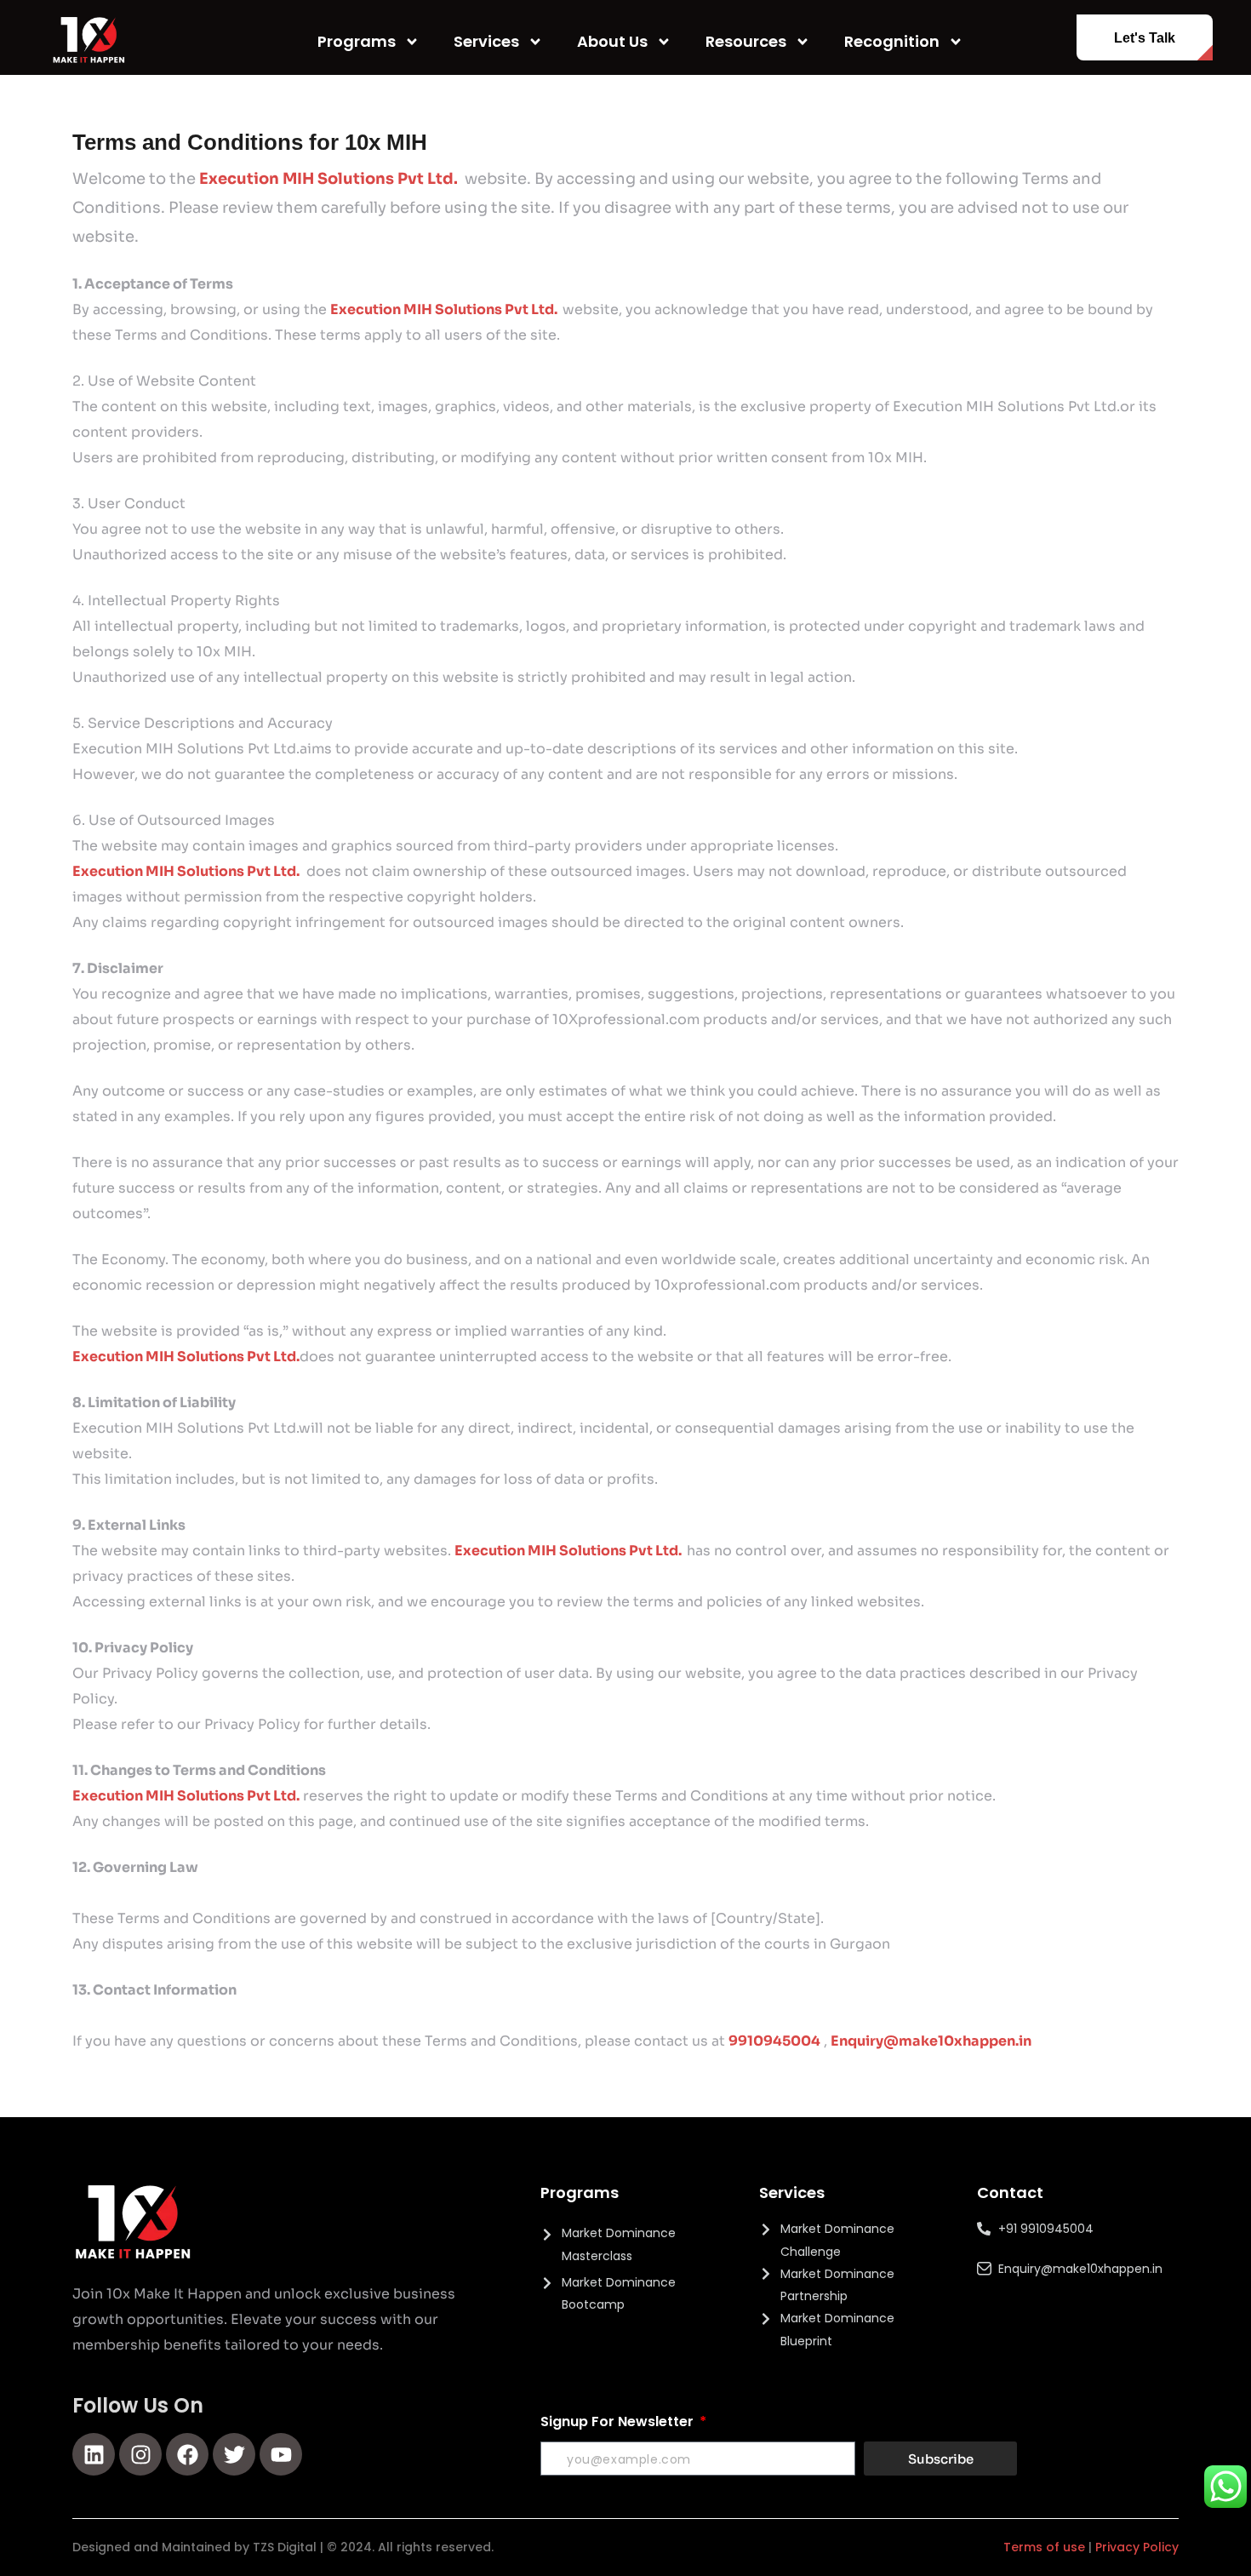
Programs (357, 41)
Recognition (892, 41)
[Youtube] (281, 2454)
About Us (612, 41)
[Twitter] (234, 2454)
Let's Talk (1145, 38)
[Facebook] (187, 2454)
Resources (746, 41)
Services (486, 41)
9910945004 (774, 2041)
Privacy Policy (1137, 2547)
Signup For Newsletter (619, 2421)
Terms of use (1044, 2547)
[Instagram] (140, 2454)
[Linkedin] (94, 2454)
